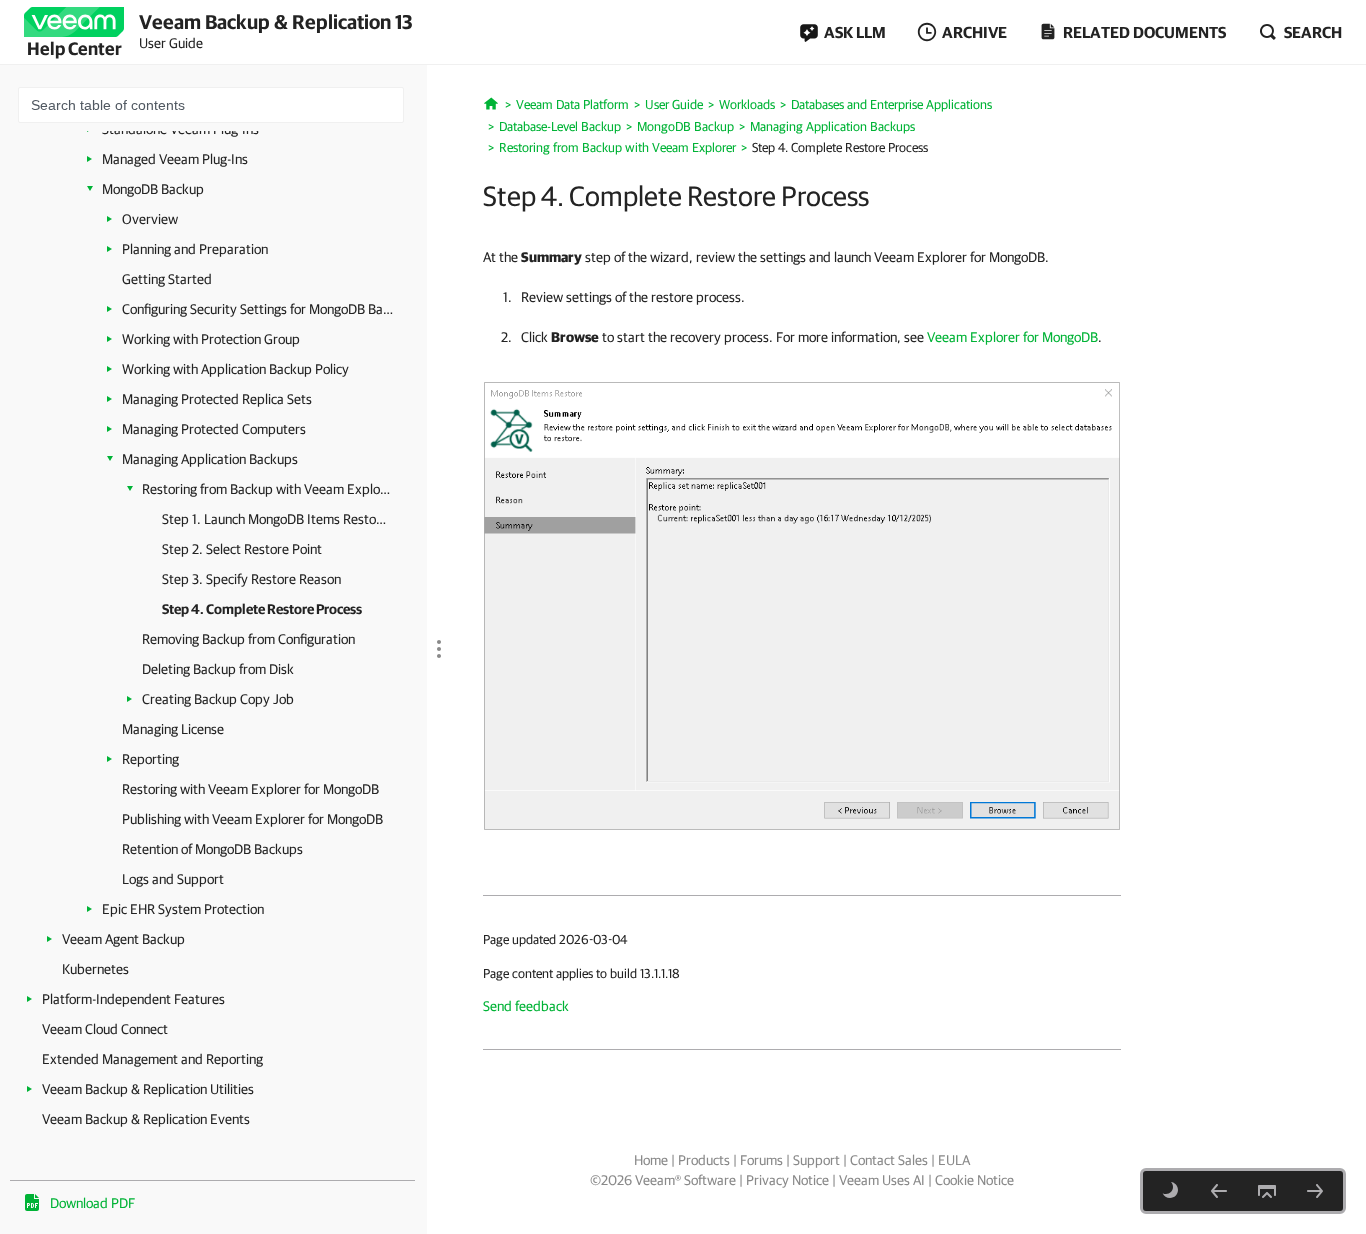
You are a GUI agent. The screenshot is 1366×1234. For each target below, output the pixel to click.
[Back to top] (1267, 1191)
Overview (150, 219)
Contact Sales (889, 1160)
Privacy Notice (787, 1180)
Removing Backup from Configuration (248, 639)
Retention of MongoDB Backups (212, 849)
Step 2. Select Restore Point (242, 549)
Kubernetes (95, 969)
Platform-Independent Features (133, 999)
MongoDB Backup (153, 189)
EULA (954, 1160)
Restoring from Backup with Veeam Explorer (267, 489)
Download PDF (92, 1203)
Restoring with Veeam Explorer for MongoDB (250, 789)
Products (704, 1160)
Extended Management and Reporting (152, 1059)
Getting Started (167, 279)
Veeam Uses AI (882, 1180)
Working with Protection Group (211, 339)
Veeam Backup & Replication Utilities (148, 1089)
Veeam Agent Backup (123, 939)
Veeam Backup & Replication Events (146, 1119)
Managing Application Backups (210, 459)
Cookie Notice (974, 1180)
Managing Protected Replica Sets (217, 399)
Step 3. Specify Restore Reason (251, 579)
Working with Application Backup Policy (235, 369)
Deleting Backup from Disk (218, 669)
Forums (761, 1160)
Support (816, 1160)
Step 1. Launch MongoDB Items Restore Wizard (274, 519)
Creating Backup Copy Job (218, 699)
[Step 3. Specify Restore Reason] (1219, 1191)
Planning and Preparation (195, 249)
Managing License (173, 729)
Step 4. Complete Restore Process (262, 609)
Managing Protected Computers (214, 429)
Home (651, 1160)
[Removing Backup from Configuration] (1315, 1191)
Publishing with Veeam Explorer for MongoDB (252, 819)
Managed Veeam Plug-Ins (175, 159)
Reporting (150, 759)
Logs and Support (173, 879)
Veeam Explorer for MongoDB (1012, 337)
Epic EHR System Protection (183, 909)
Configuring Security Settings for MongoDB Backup (259, 309)
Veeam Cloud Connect (105, 1029)
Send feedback (526, 1006)
